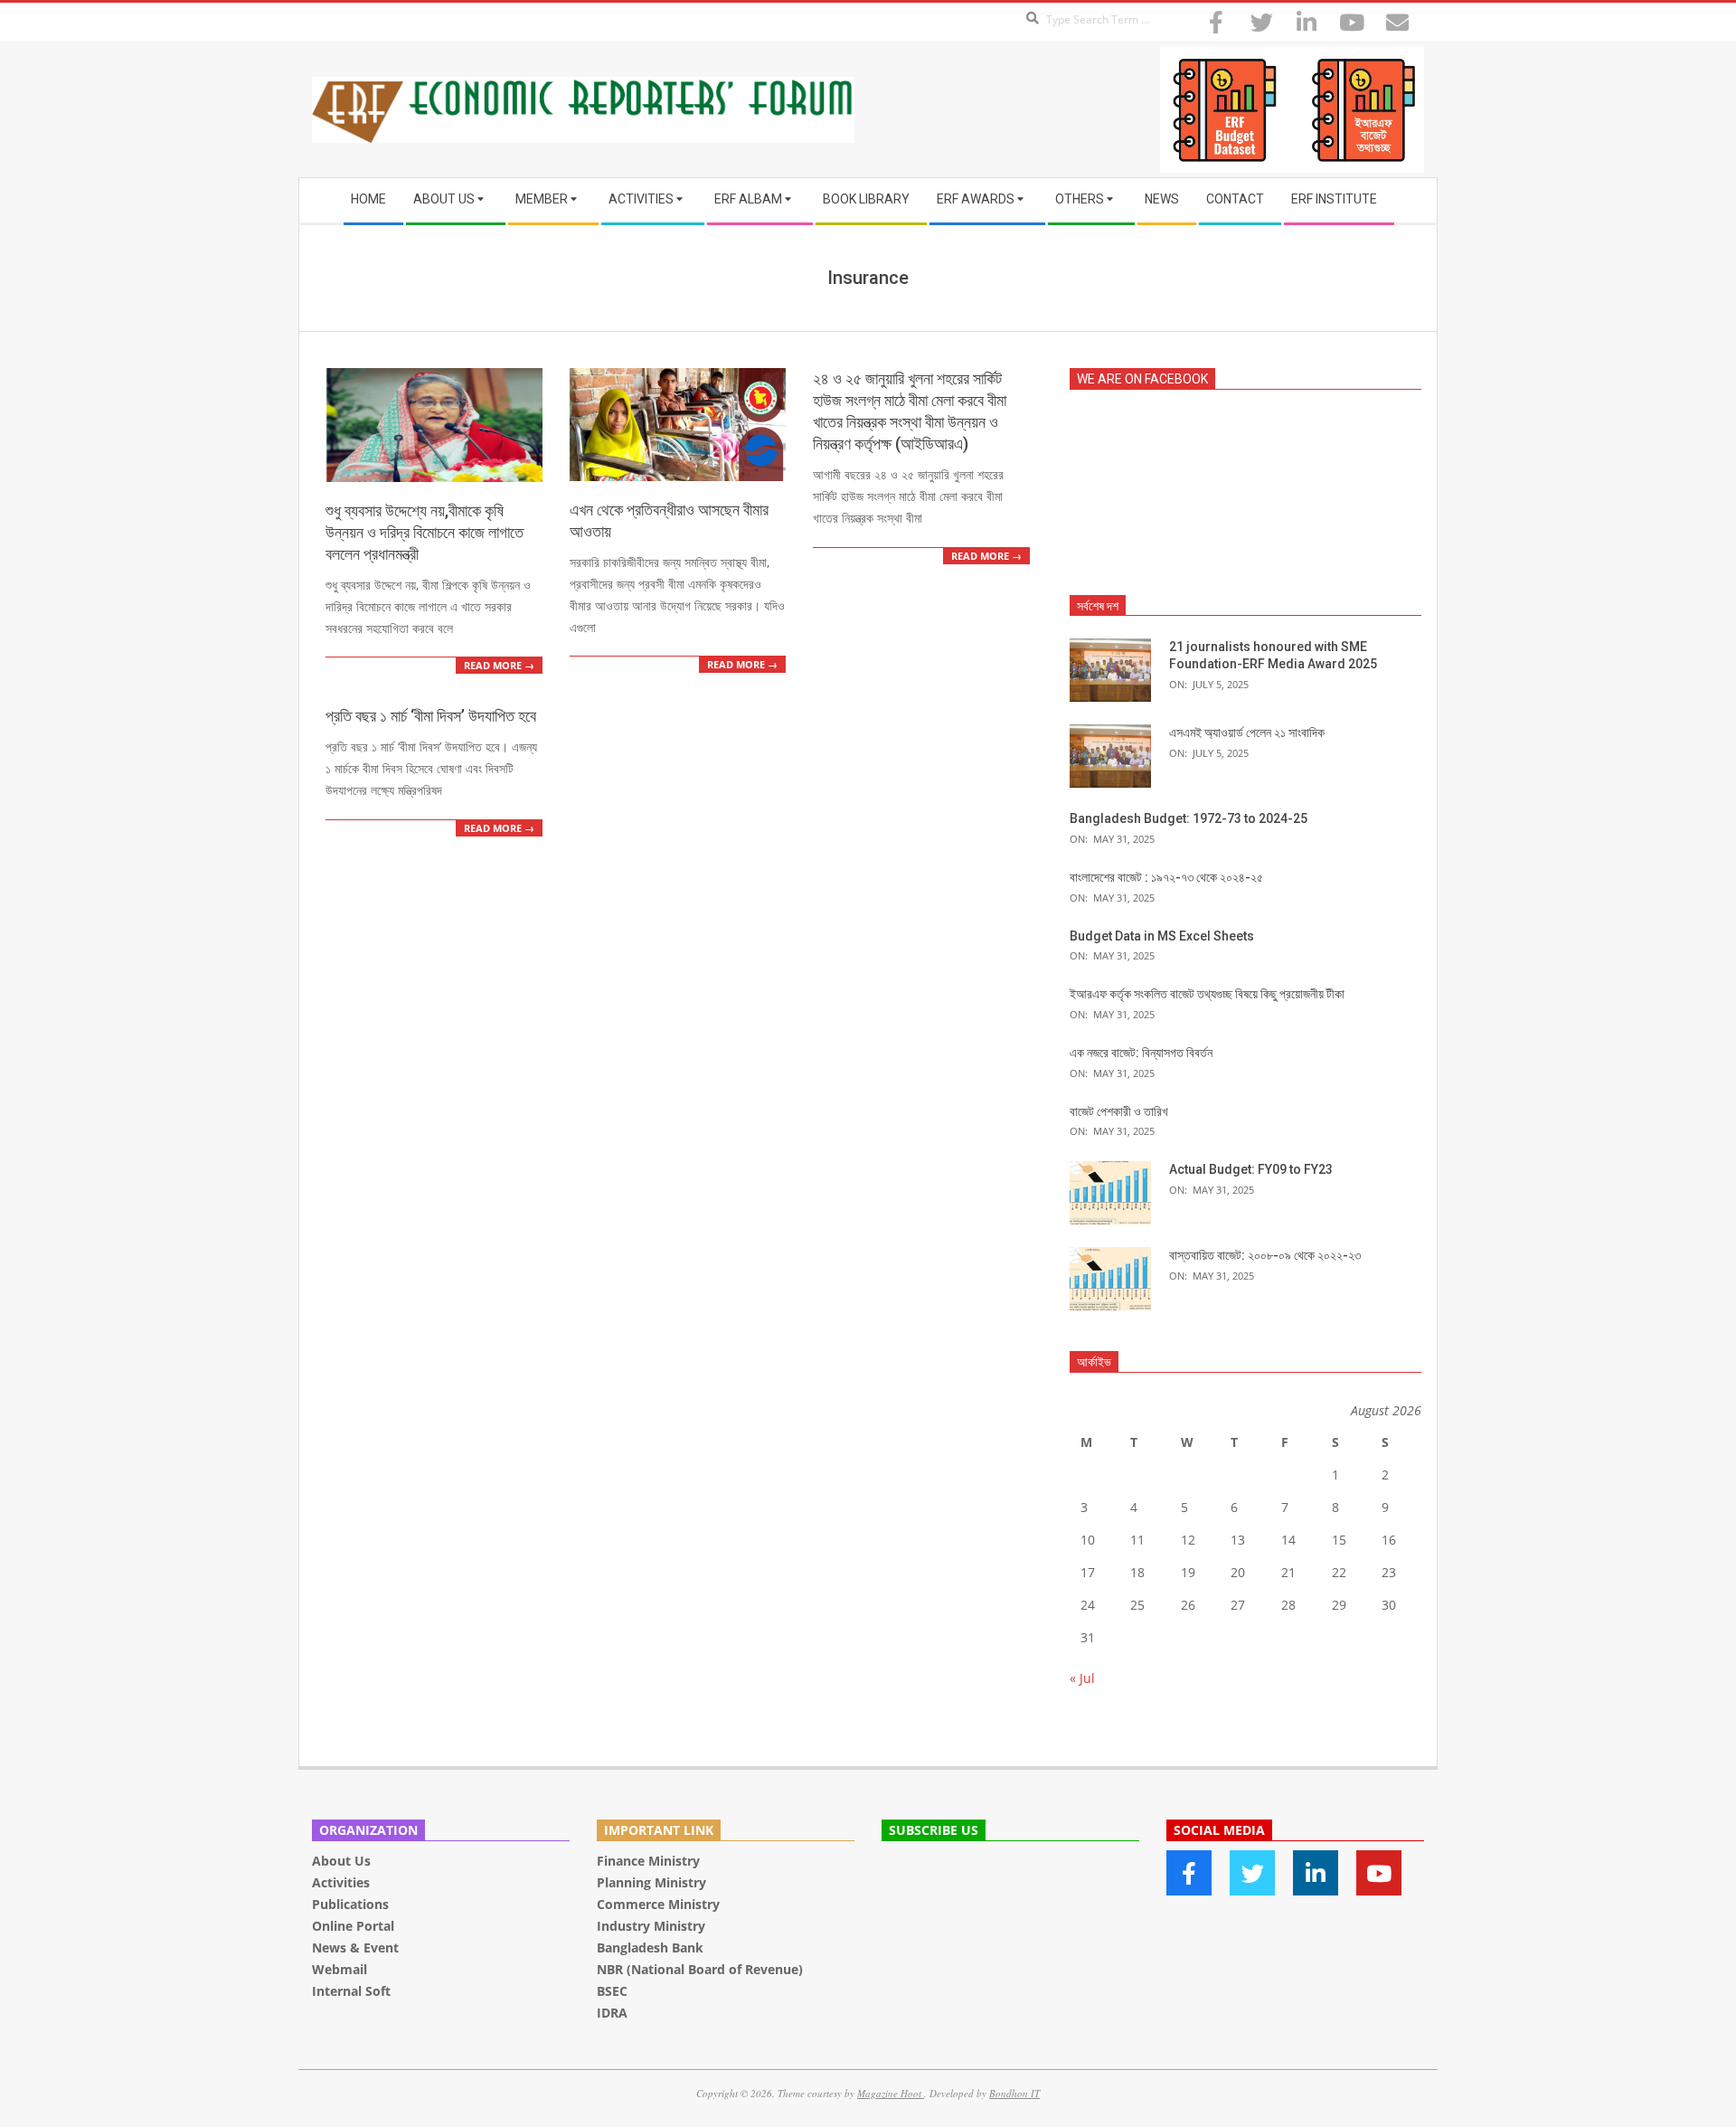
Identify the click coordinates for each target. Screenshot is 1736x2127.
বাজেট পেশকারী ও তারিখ (1119, 1111)
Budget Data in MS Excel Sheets (1162, 936)
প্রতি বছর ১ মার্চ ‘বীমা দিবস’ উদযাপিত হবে (431, 716)
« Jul (1082, 1678)
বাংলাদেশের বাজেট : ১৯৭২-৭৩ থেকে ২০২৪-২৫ (1166, 877)
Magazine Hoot (891, 2093)
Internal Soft (351, 1991)
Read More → (499, 665)
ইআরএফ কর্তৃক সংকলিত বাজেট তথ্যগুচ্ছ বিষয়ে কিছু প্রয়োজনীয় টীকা (1207, 994)
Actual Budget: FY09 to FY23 (1251, 1169)
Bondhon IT (1014, 2093)
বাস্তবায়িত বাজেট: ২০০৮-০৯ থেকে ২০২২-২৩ (1265, 1255)
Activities (341, 1882)
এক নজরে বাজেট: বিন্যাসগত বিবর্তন (1141, 1053)
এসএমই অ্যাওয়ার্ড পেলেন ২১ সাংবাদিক (1247, 733)
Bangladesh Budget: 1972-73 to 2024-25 (1189, 818)
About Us (341, 1861)
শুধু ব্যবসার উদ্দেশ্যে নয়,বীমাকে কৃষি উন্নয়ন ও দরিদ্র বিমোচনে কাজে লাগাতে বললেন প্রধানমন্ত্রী (425, 532)
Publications (352, 1904)
